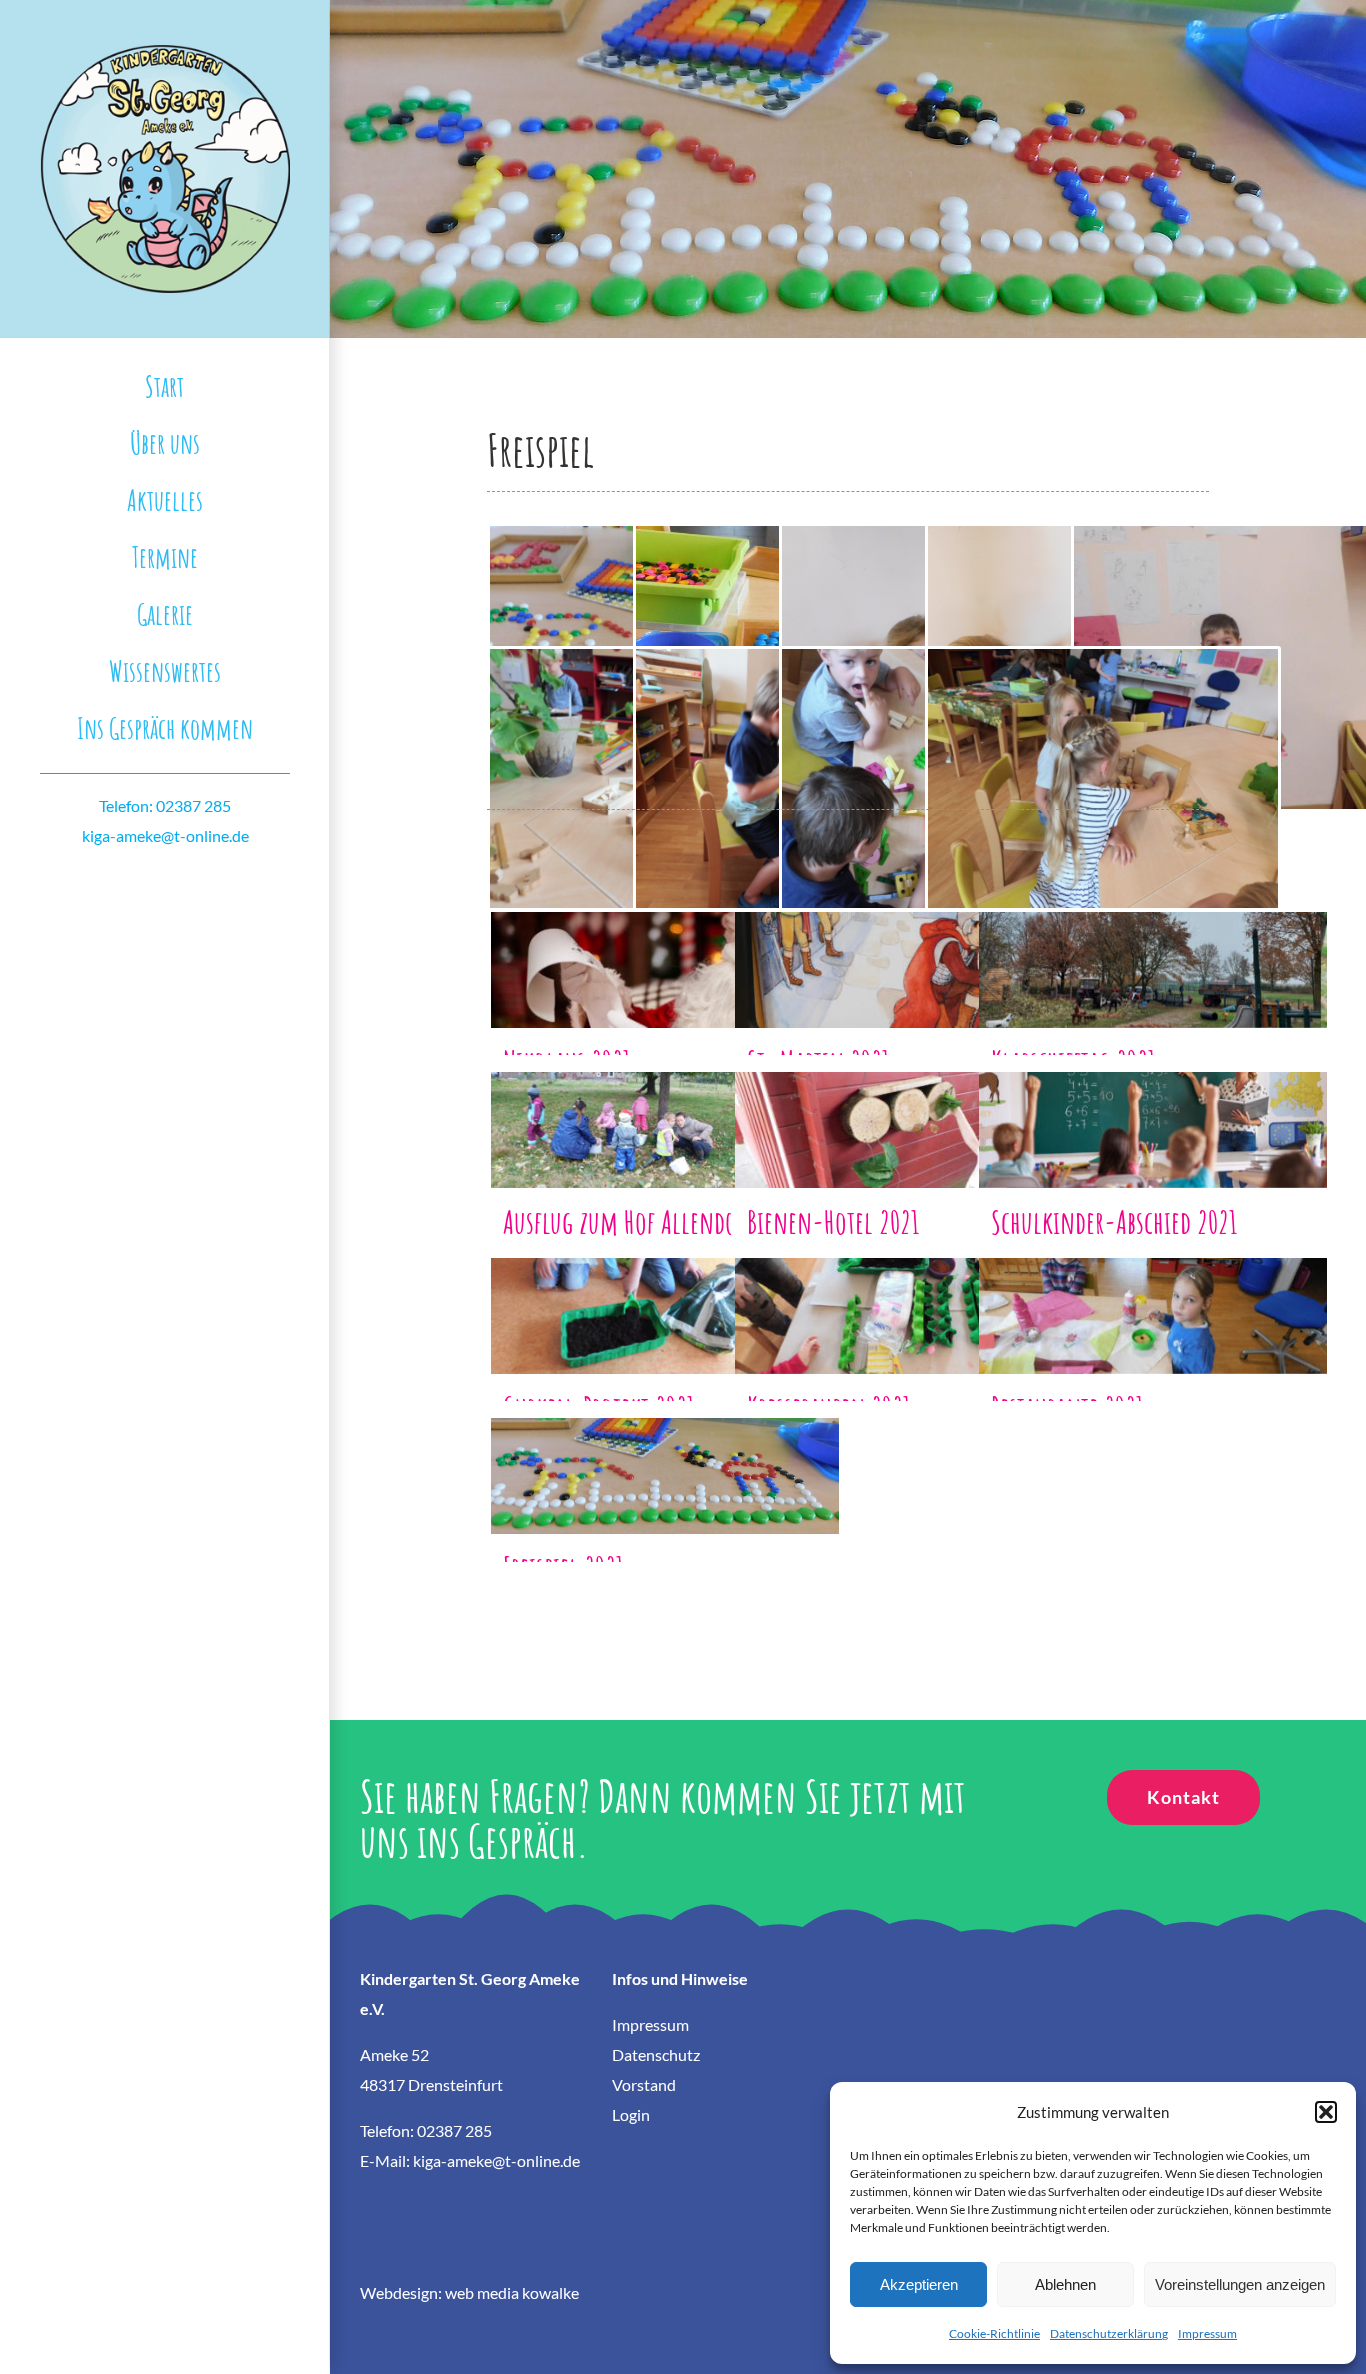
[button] (1326, 2112)
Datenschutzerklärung (1109, 2333)
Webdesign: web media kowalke (469, 2292)
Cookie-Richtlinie (994, 2333)
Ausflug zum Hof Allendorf (665, 1112)
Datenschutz (656, 2054)
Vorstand (644, 2084)
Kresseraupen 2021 (909, 1298)
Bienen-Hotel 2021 (909, 1112)
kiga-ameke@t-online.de (165, 835)
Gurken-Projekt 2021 (665, 1298)
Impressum (1207, 2333)
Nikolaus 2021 (665, 952)
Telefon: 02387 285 (165, 805)
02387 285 (454, 2130)
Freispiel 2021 (665, 1458)
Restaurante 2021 (1153, 1298)
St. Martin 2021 (909, 952)
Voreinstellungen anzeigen (1240, 2284)
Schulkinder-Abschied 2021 (1153, 1112)
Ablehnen (1065, 2284)
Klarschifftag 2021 (1153, 952)
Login (631, 2114)
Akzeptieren (919, 2284)
